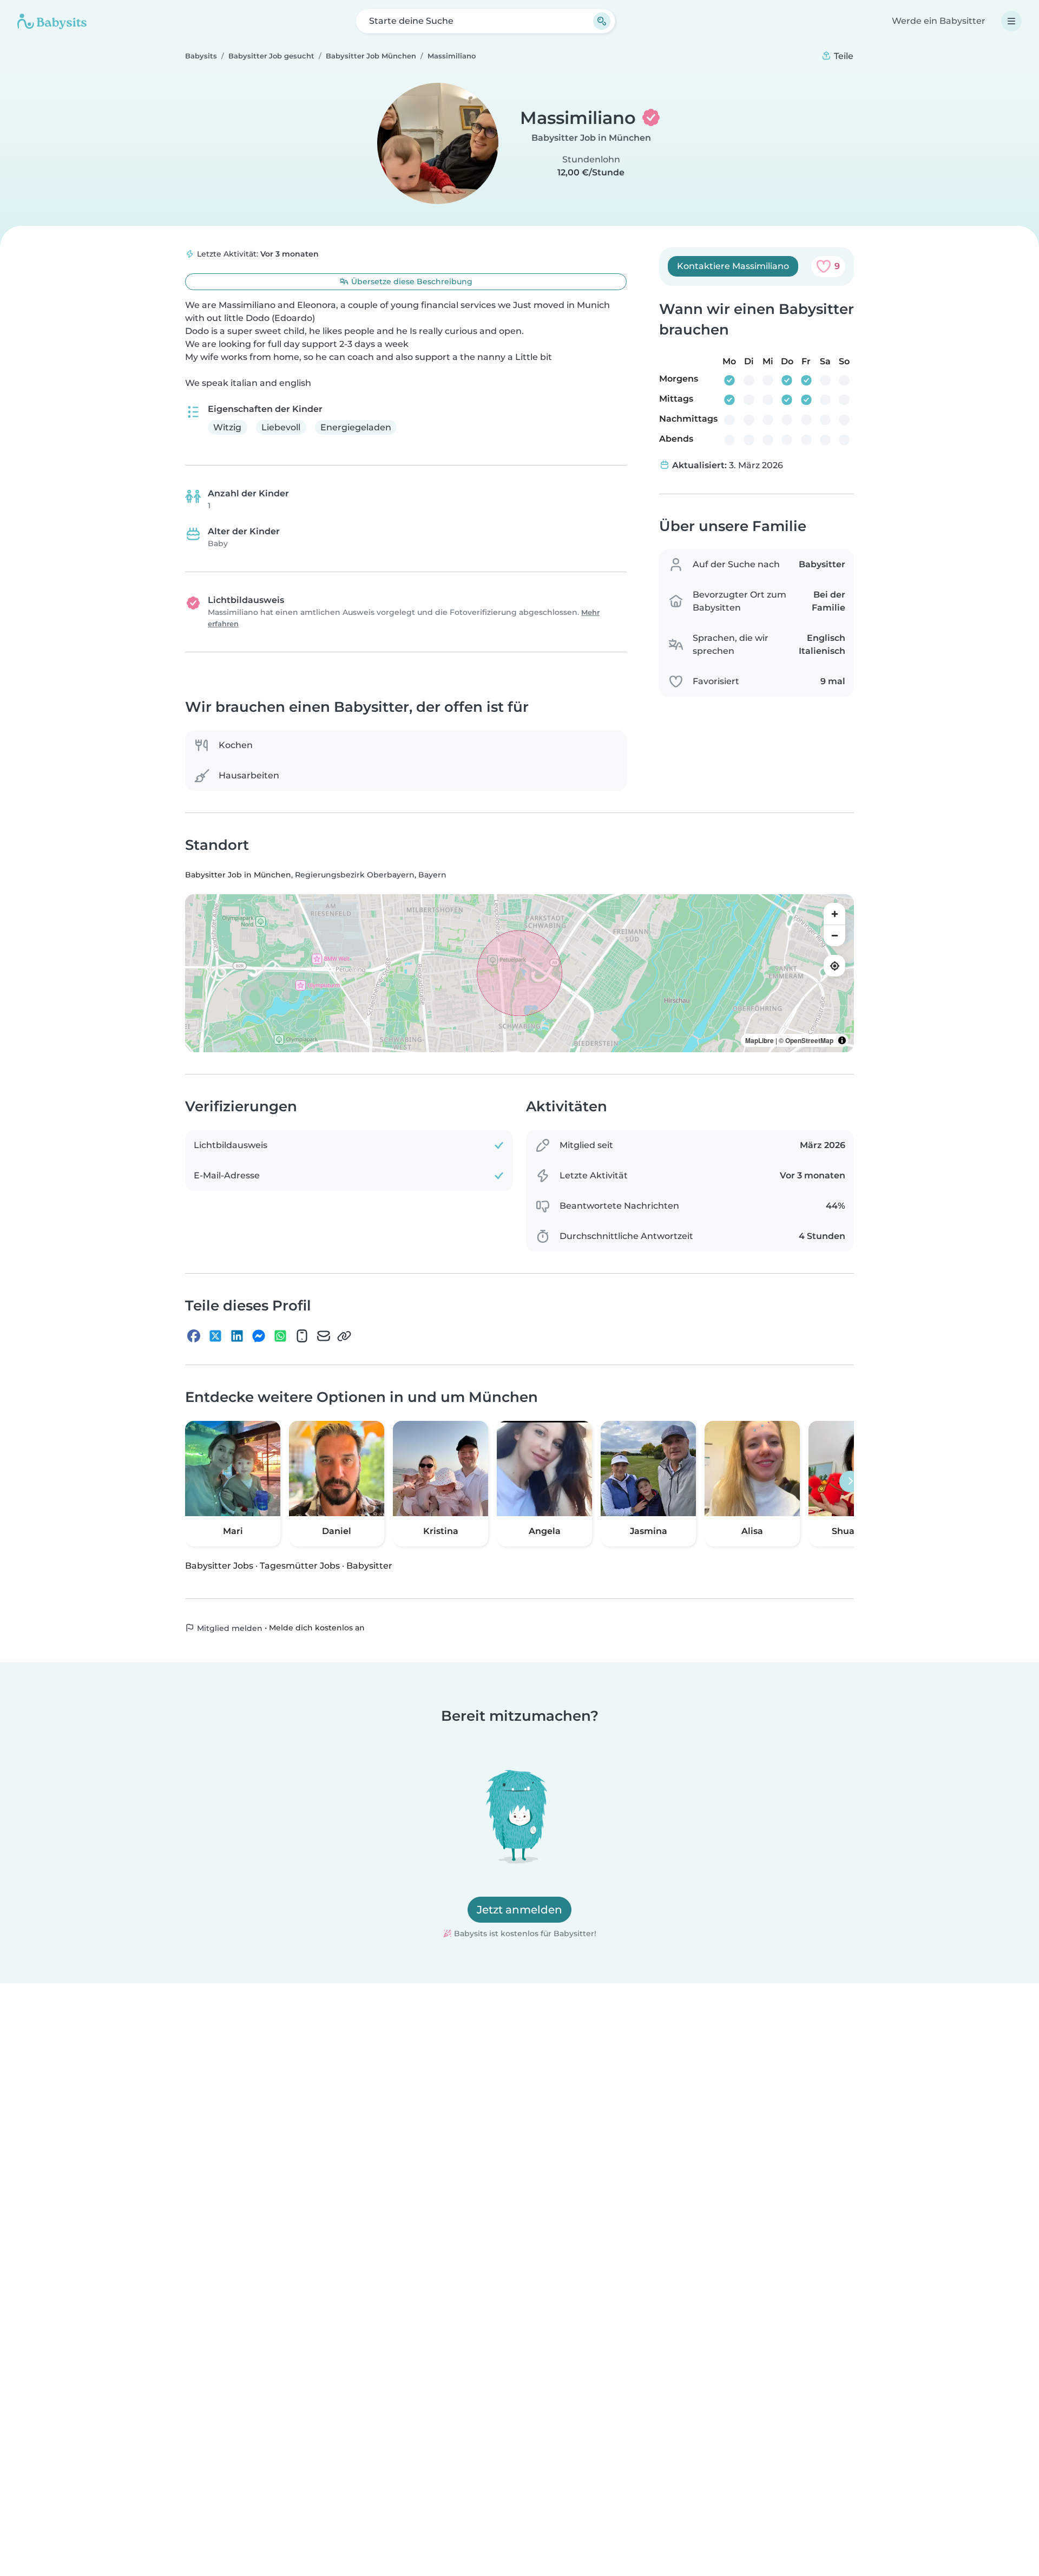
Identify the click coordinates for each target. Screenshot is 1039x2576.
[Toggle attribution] (842, 1041)
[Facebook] (194, 1336)
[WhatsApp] (280, 1336)
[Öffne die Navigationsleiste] (1011, 21)
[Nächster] (850, 1482)
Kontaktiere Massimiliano (733, 266)
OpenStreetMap (809, 1041)
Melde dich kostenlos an (317, 1628)
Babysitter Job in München (591, 138)
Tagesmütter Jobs (300, 1566)
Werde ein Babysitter (939, 21)
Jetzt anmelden (519, 1910)
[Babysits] (52, 21)
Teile (843, 56)
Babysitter (369, 1566)
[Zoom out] (834, 936)
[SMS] (302, 1336)
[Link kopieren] (344, 1336)
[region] (519, 974)
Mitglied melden (229, 1628)
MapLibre (759, 1041)
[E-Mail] (324, 1336)
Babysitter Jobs (219, 1566)
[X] (215, 1336)
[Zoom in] (834, 914)
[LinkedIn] (237, 1336)
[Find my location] (834, 966)
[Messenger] (259, 1336)
